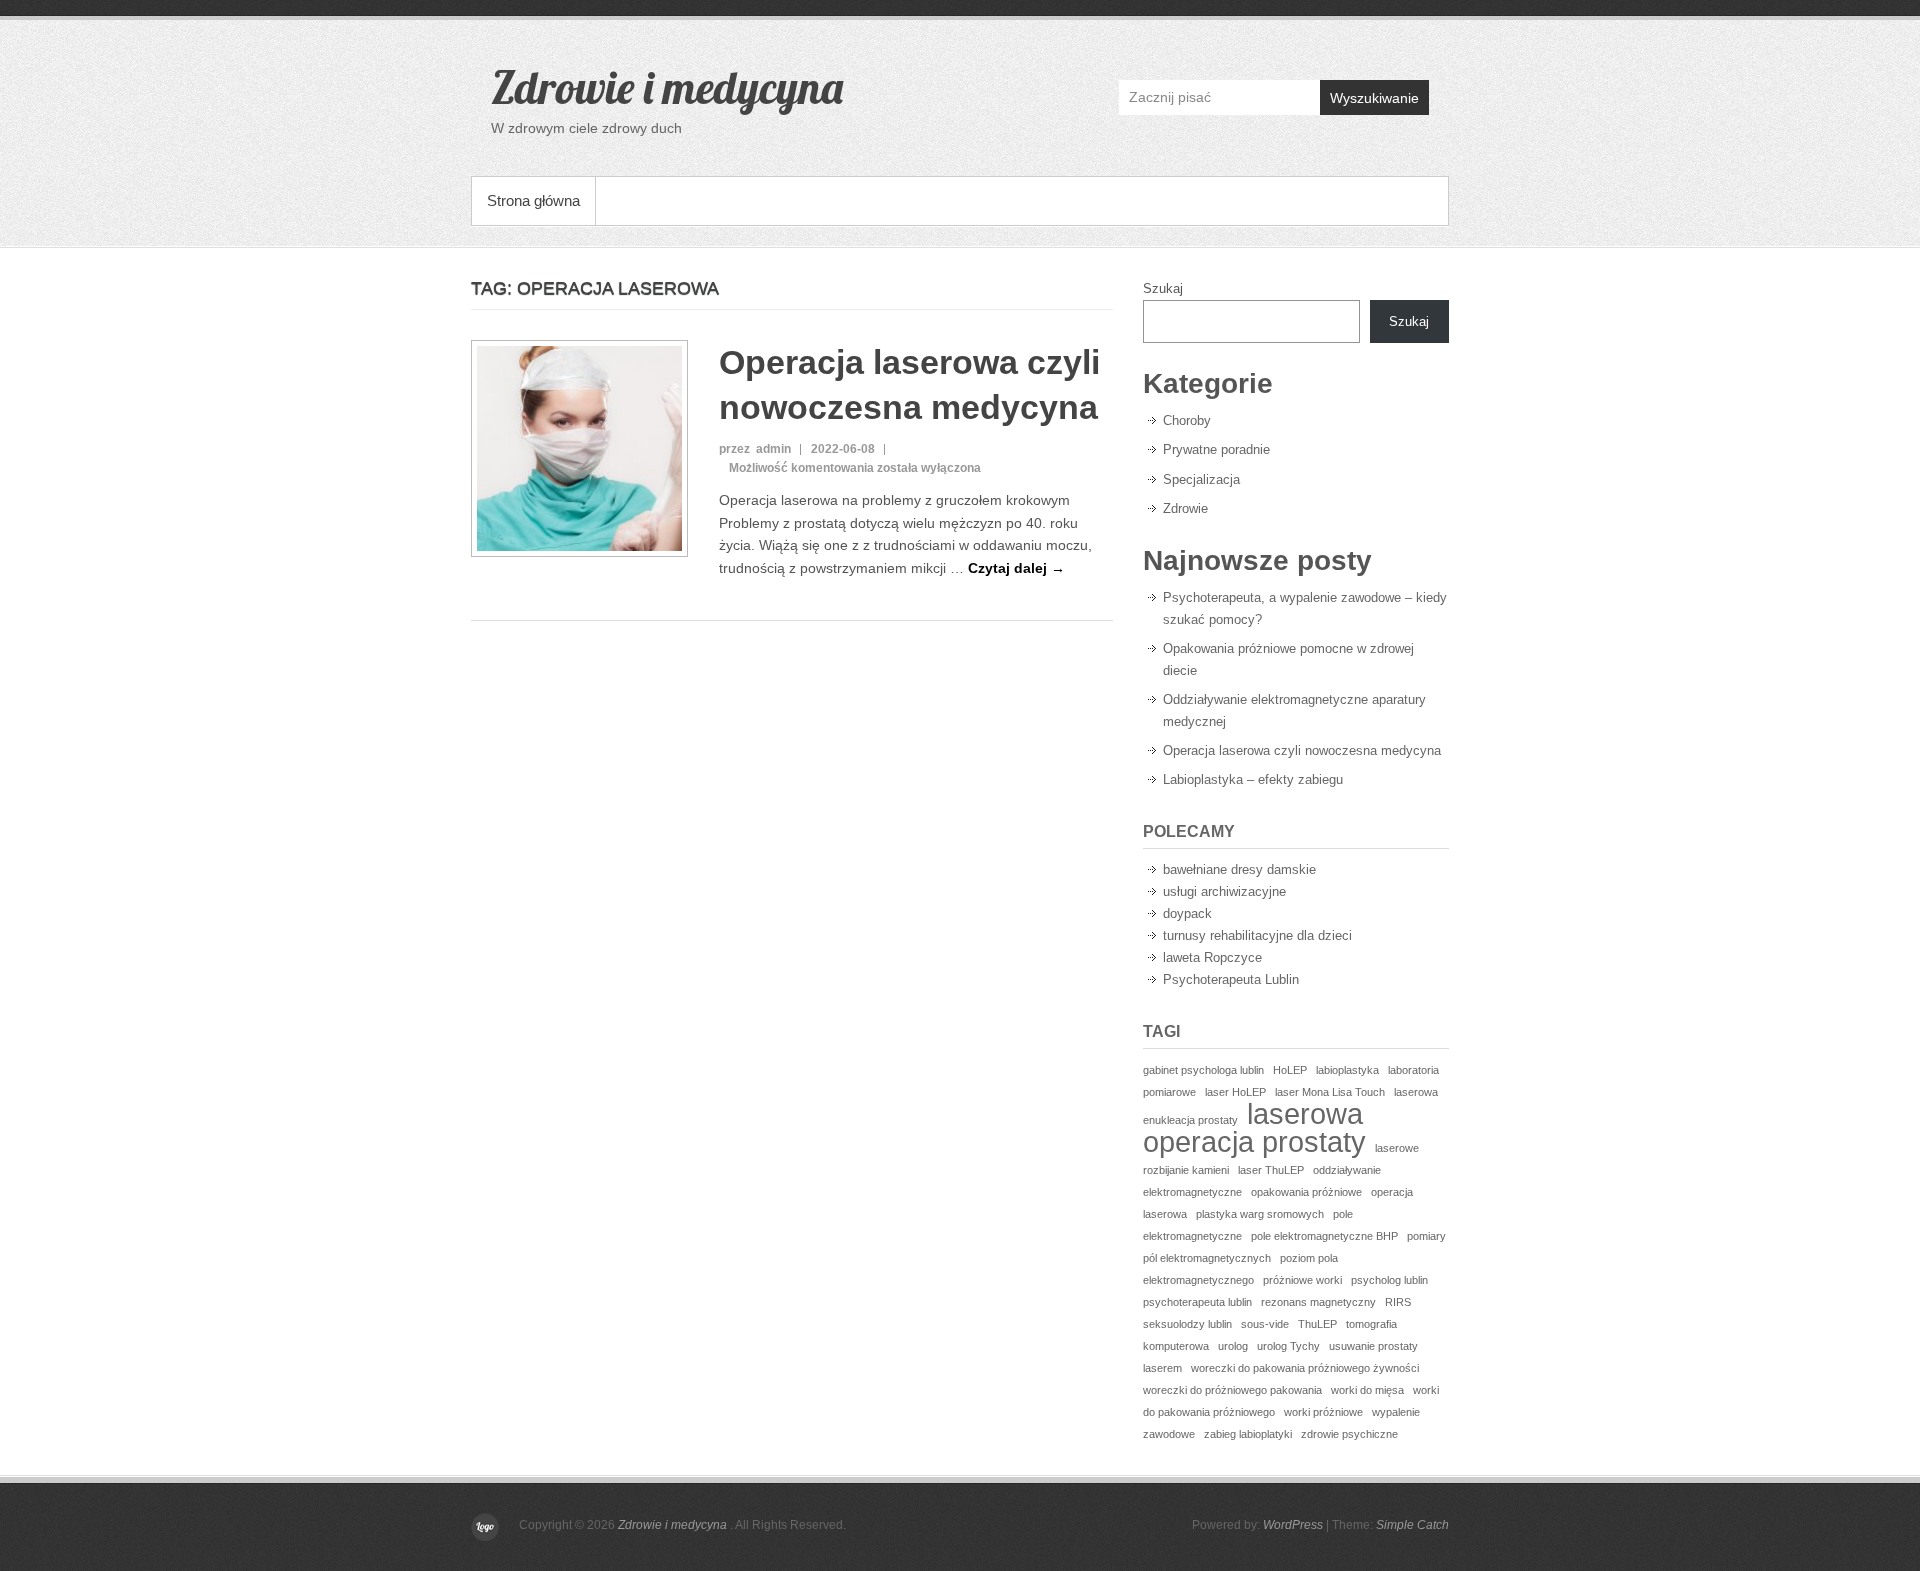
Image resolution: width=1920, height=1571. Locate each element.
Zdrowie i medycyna (667, 87)
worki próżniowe (1323, 1412)
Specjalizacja (1201, 479)
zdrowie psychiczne (1349, 1434)
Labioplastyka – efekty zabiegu (1253, 779)
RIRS (1398, 1302)
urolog (1233, 1346)
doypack (1187, 913)
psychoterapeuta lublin (1197, 1302)
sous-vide (1265, 1324)
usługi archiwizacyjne (1224, 891)
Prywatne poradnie (1216, 449)
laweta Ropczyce (1212, 957)
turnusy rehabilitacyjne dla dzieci (1257, 935)
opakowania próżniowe (1306, 1192)
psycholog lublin (1389, 1280)
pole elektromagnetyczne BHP (1324, 1236)
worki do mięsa (1367, 1390)
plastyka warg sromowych (1260, 1214)
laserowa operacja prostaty (1254, 1127)
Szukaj (1163, 288)
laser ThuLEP (1271, 1170)
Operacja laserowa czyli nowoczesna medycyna (1302, 750)
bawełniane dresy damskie (1239, 869)
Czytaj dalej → (1016, 568)
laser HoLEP (1235, 1092)
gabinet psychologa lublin (1203, 1070)
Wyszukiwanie (1374, 98)
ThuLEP (1317, 1324)
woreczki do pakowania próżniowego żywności (1305, 1368)
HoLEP (1290, 1070)
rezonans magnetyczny (1318, 1302)
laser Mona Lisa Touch (1330, 1092)
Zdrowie (1185, 508)
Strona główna (533, 200)
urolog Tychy (1288, 1346)
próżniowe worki (1302, 1280)
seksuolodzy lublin (1187, 1324)
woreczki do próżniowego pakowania (1232, 1390)
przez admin (755, 449)
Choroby (1187, 420)
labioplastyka (1347, 1070)
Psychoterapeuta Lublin (1231, 979)
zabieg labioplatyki (1248, 1434)
